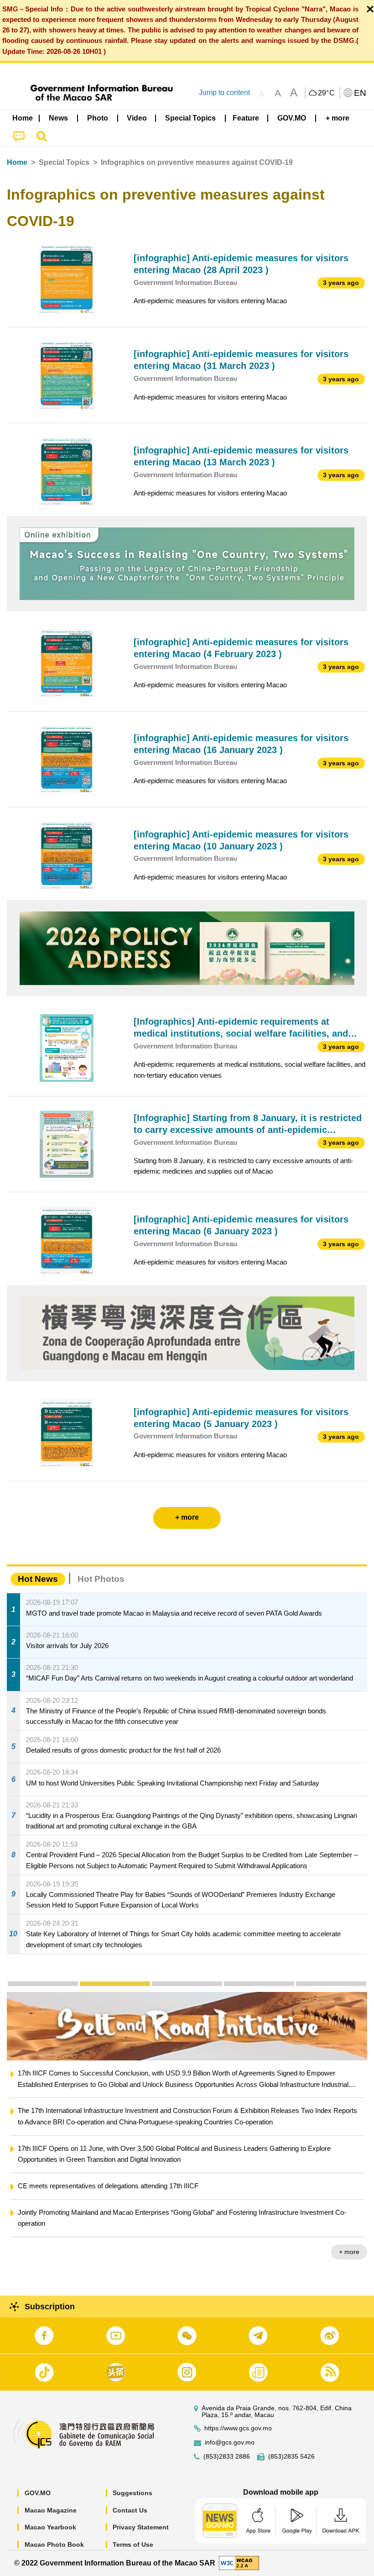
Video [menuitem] (137, 118)
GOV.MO (38, 2493)
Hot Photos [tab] (101, 1579)
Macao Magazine (51, 2510)
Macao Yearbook (50, 2527)
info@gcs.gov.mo (230, 2442)
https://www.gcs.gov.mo (238, 2428)
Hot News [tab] (38, 1579)
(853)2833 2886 (227, 2457)
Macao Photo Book (54, 2544)
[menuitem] (59, 118)
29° (327, 93)
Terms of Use (133, 2544)
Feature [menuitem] (246, 118)
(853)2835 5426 (291, 2457)
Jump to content (224, 92)
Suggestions (132, 2493)
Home (17, 162)
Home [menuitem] (23, 118)
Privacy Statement (141, 2527)
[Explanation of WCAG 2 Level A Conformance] (239, 2563)
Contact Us (130, 2510)
